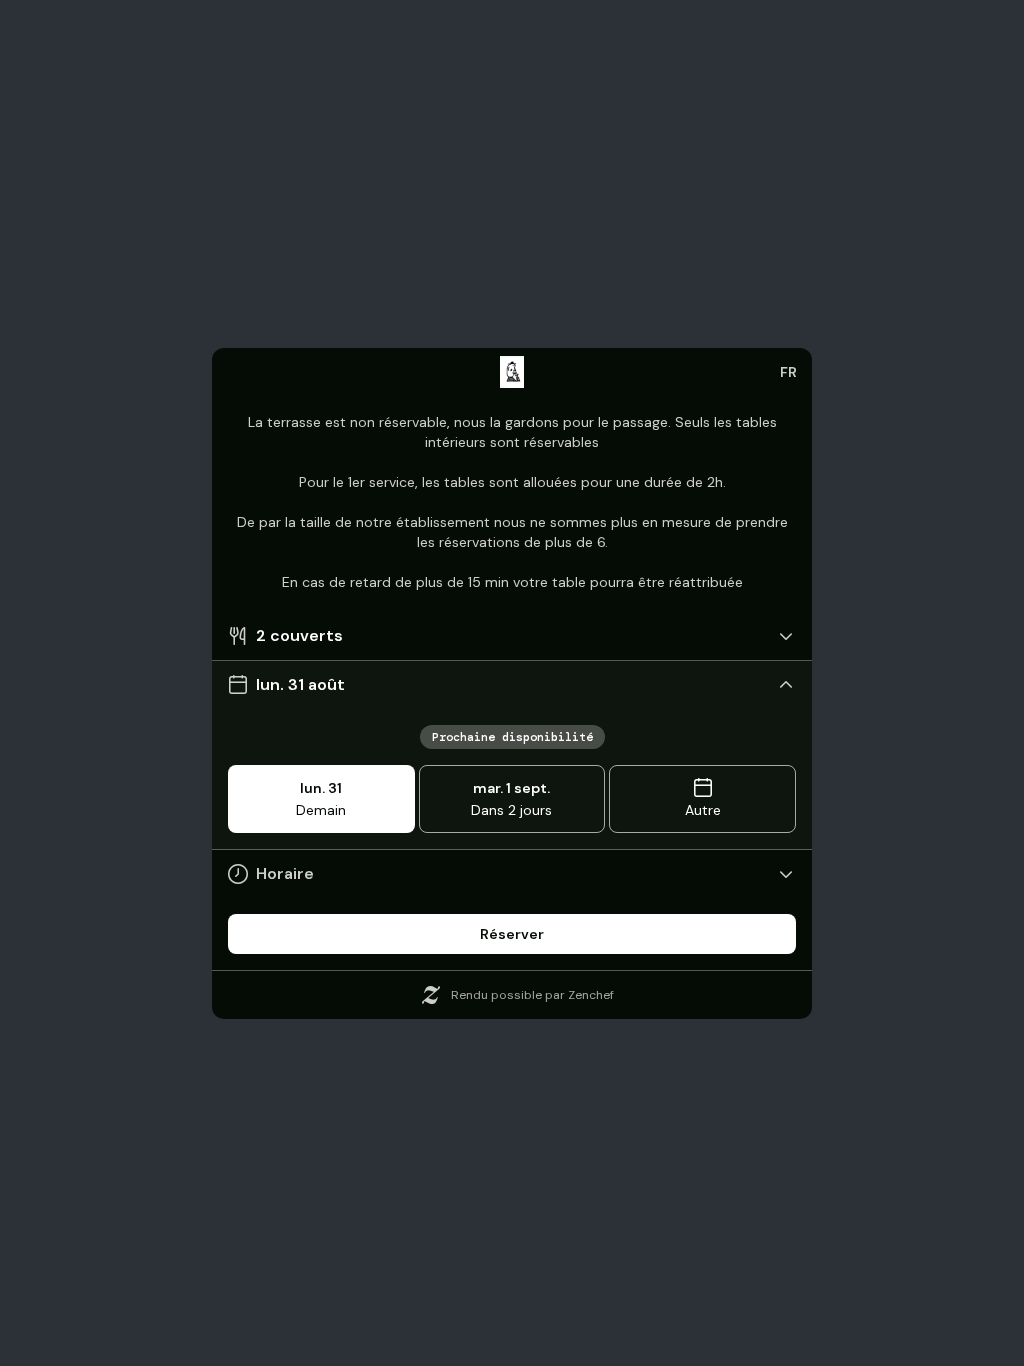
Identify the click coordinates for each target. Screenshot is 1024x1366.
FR (788, 372)
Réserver (512, 934)
